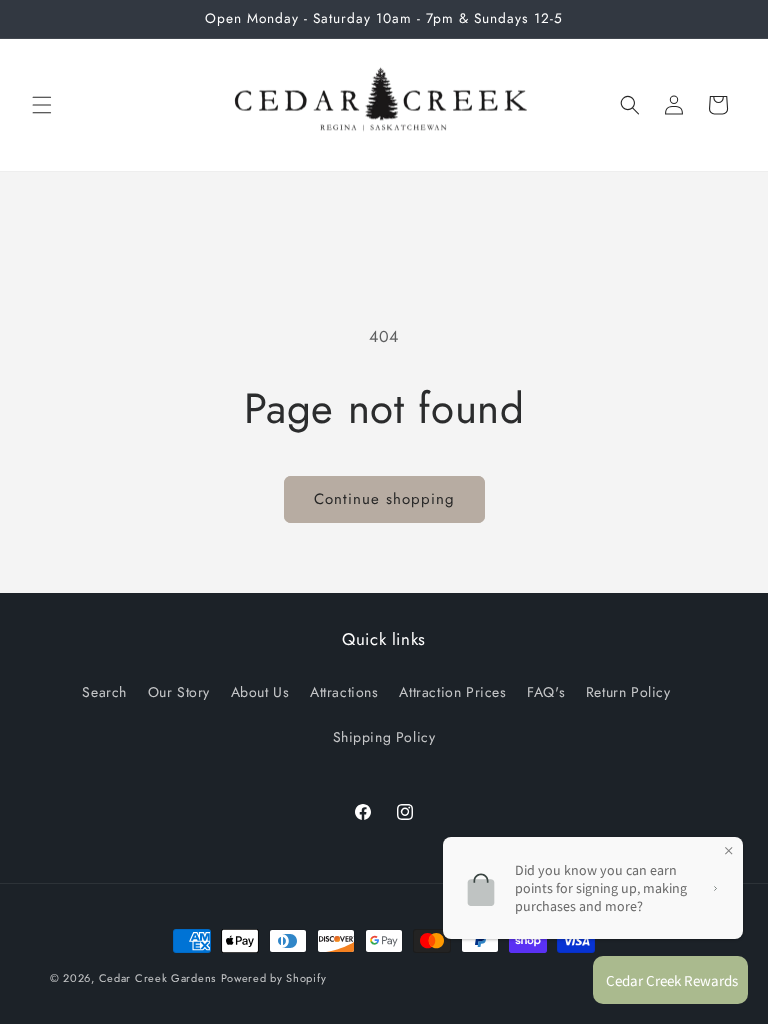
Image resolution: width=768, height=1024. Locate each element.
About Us (260, 692)
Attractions (344, 692)
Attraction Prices (452, 692)
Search (104, 692)
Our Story (179, 692)
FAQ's (546, 692)
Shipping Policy (384, 737)
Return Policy (628, 692)
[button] (42, 105)
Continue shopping (384, 499)
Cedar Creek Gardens (157, 978)
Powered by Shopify (274, 978)
